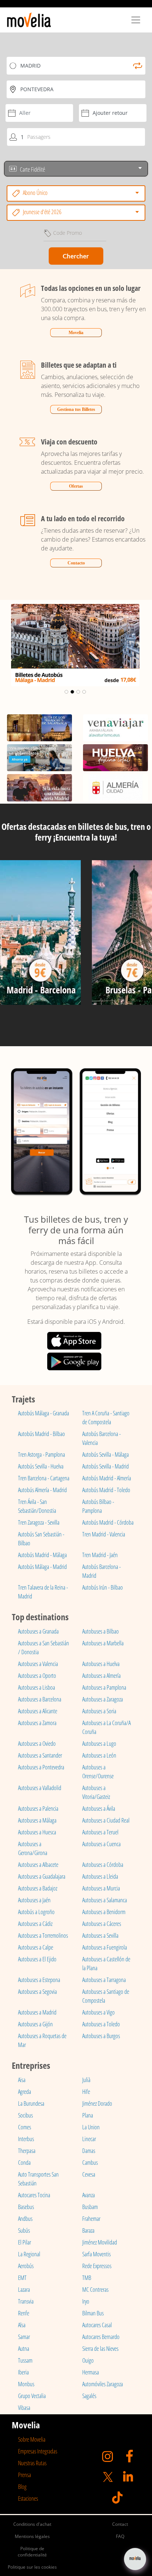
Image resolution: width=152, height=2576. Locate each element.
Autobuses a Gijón (35, 2024)
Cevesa (89, 2174)
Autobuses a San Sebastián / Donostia (44, 1648)
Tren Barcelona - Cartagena (44, 1478)
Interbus (26, 2139)
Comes (25, 2127)
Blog (22, 2487)
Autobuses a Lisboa (37, 1687)
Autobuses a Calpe (36, 1947)
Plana (88, 2115)
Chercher (76, 256)
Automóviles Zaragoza (103, 2384)
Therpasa (27, 2151)
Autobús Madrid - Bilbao (42, 1434)
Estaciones (28, 2498)
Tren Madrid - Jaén (100, 1555)
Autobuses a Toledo (101, 2024)
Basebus (26, 2207)
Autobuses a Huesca (37, 1832)
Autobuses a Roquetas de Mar (42, 2040)
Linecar (89, 2139)
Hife (86, 2092)
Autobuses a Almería (101, 1676)
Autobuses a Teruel (100, 1832)
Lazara (24, 2290)
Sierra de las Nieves (100, 2349)
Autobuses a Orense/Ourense (98, 1772)
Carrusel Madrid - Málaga (75, 611)
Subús (24, 2230)
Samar (24, 2337)
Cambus (90, 2163)
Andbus (25, 2219)
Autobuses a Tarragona (104, 1980)
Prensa (25, 2475)
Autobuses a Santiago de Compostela (106, 1996)
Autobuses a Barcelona (40, 1699)
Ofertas (76, 486)
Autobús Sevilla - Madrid (106, 1466)
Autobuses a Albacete (38, 1865)
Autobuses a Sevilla (100, 1936)
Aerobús (26, 2266)
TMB (87, 2278)
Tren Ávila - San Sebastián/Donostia (37, 1506)
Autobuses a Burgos (101, 2036)
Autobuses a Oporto (37, 1676)
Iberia (23, 2372)
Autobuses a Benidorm (104, 1912)
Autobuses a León (99, 1755)
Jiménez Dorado (97, 2103)
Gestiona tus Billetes (76, 409)
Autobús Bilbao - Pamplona (98, 1506)
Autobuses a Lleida (100, 1876)
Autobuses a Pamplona (104, 1687)
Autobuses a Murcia (101, 1888)
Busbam (90, 2207)
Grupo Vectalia (32, 2396)
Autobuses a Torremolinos (43, 1936)
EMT (22, 2278)
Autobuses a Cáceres (102, 1924)
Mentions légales (32, 2536)
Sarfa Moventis (96, 2254)
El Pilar (25, 2242)
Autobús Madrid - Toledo (106, 1490)
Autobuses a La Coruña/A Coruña (106, 1727)
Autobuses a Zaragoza (103, 1699)
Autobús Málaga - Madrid (42, 1567)
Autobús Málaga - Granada (44, 1413)
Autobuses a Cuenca (101, 1844)
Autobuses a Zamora (37, 1723)
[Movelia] (29, 20)
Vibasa (24, 2408)
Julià (86, 2080)
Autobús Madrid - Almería (107, 1478)
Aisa (22, 2080)
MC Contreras (95, 2290)
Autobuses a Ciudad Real (106, 1820)
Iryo (86, 2301)
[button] (11, 645)
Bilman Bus (93, 2313)
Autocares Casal (97, 2325)
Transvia (26, 2301)
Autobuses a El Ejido (37, 1959)
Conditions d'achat (32, 2524)
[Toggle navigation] (136, 20)
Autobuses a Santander (40, 1755)
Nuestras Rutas (32, 2463)
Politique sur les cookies (32, 2567)
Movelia (76, 333)
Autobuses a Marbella (103, 1643)
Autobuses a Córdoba (103, 1865)
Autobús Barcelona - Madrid (101, 1571)
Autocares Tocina (34, 2195)
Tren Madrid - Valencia (104, 1534)
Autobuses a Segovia (37, 1992)
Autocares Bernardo (101, 2337)
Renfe (24, 2313)
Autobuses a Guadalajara (42, 1876)
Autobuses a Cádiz (35, 1924)
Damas (89, 2151)
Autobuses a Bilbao (101, 1631)
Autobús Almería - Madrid (42, 1490)
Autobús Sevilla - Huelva (41, 1466)
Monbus (26, 2384)
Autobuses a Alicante (38, 1711)
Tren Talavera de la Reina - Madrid (43, 1592)
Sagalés (89, 2396)
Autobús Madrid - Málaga (42, 1555)
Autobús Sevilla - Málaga (106, 1454)
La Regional (29, 2254)
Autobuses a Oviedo (37, 1744)
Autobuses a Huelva (101, 1664)
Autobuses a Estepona (39, 1980)
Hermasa (91, 2372)
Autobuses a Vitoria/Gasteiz (96, 1792)
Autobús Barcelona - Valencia (101, 1438)
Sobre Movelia (32, 2439)
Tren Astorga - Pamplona (42, 1454)
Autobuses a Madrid (37, 2012)
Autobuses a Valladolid (40, 1788)
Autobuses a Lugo (99, 1744)
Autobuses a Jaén (34, 1900)
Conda (24, 2163)
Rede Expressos (97, 2266)
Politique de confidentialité (32, 2552)
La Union (91, 2127)
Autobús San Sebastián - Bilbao (41, 1539)
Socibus (25, 2115)
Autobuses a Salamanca (105, 1900)
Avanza (89, 2195)
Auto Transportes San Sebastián (38, 2179)
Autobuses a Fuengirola (105, 1947)
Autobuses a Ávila (99, 1809)
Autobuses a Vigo (99, 2012)
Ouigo (88, 2360)
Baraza (88, 2230)
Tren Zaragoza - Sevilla (39, 1522)
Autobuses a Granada (38, 1631)
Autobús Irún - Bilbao (103, 1587)
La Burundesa (31, 2103)
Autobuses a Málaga (37, 1820)
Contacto (76, 563)
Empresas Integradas (38, 2451)
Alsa (22, 2325)
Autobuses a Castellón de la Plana (106, 1964)
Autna (24, 2349)
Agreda (25, 2092)
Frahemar (91, 2219)
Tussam (25, 2360)
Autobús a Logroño (36, 1912)
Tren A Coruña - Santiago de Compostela (106, 1418)
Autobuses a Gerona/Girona (33, 1848)
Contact (120, 2524)
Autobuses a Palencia (38, 1809)
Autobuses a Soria (99, 1711)
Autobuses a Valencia (38, 1664)
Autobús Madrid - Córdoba (108, 1522)
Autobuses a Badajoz (38, 1888)
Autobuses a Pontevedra (41, 1767)
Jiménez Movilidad (100, 2242)
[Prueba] (40, 935)
